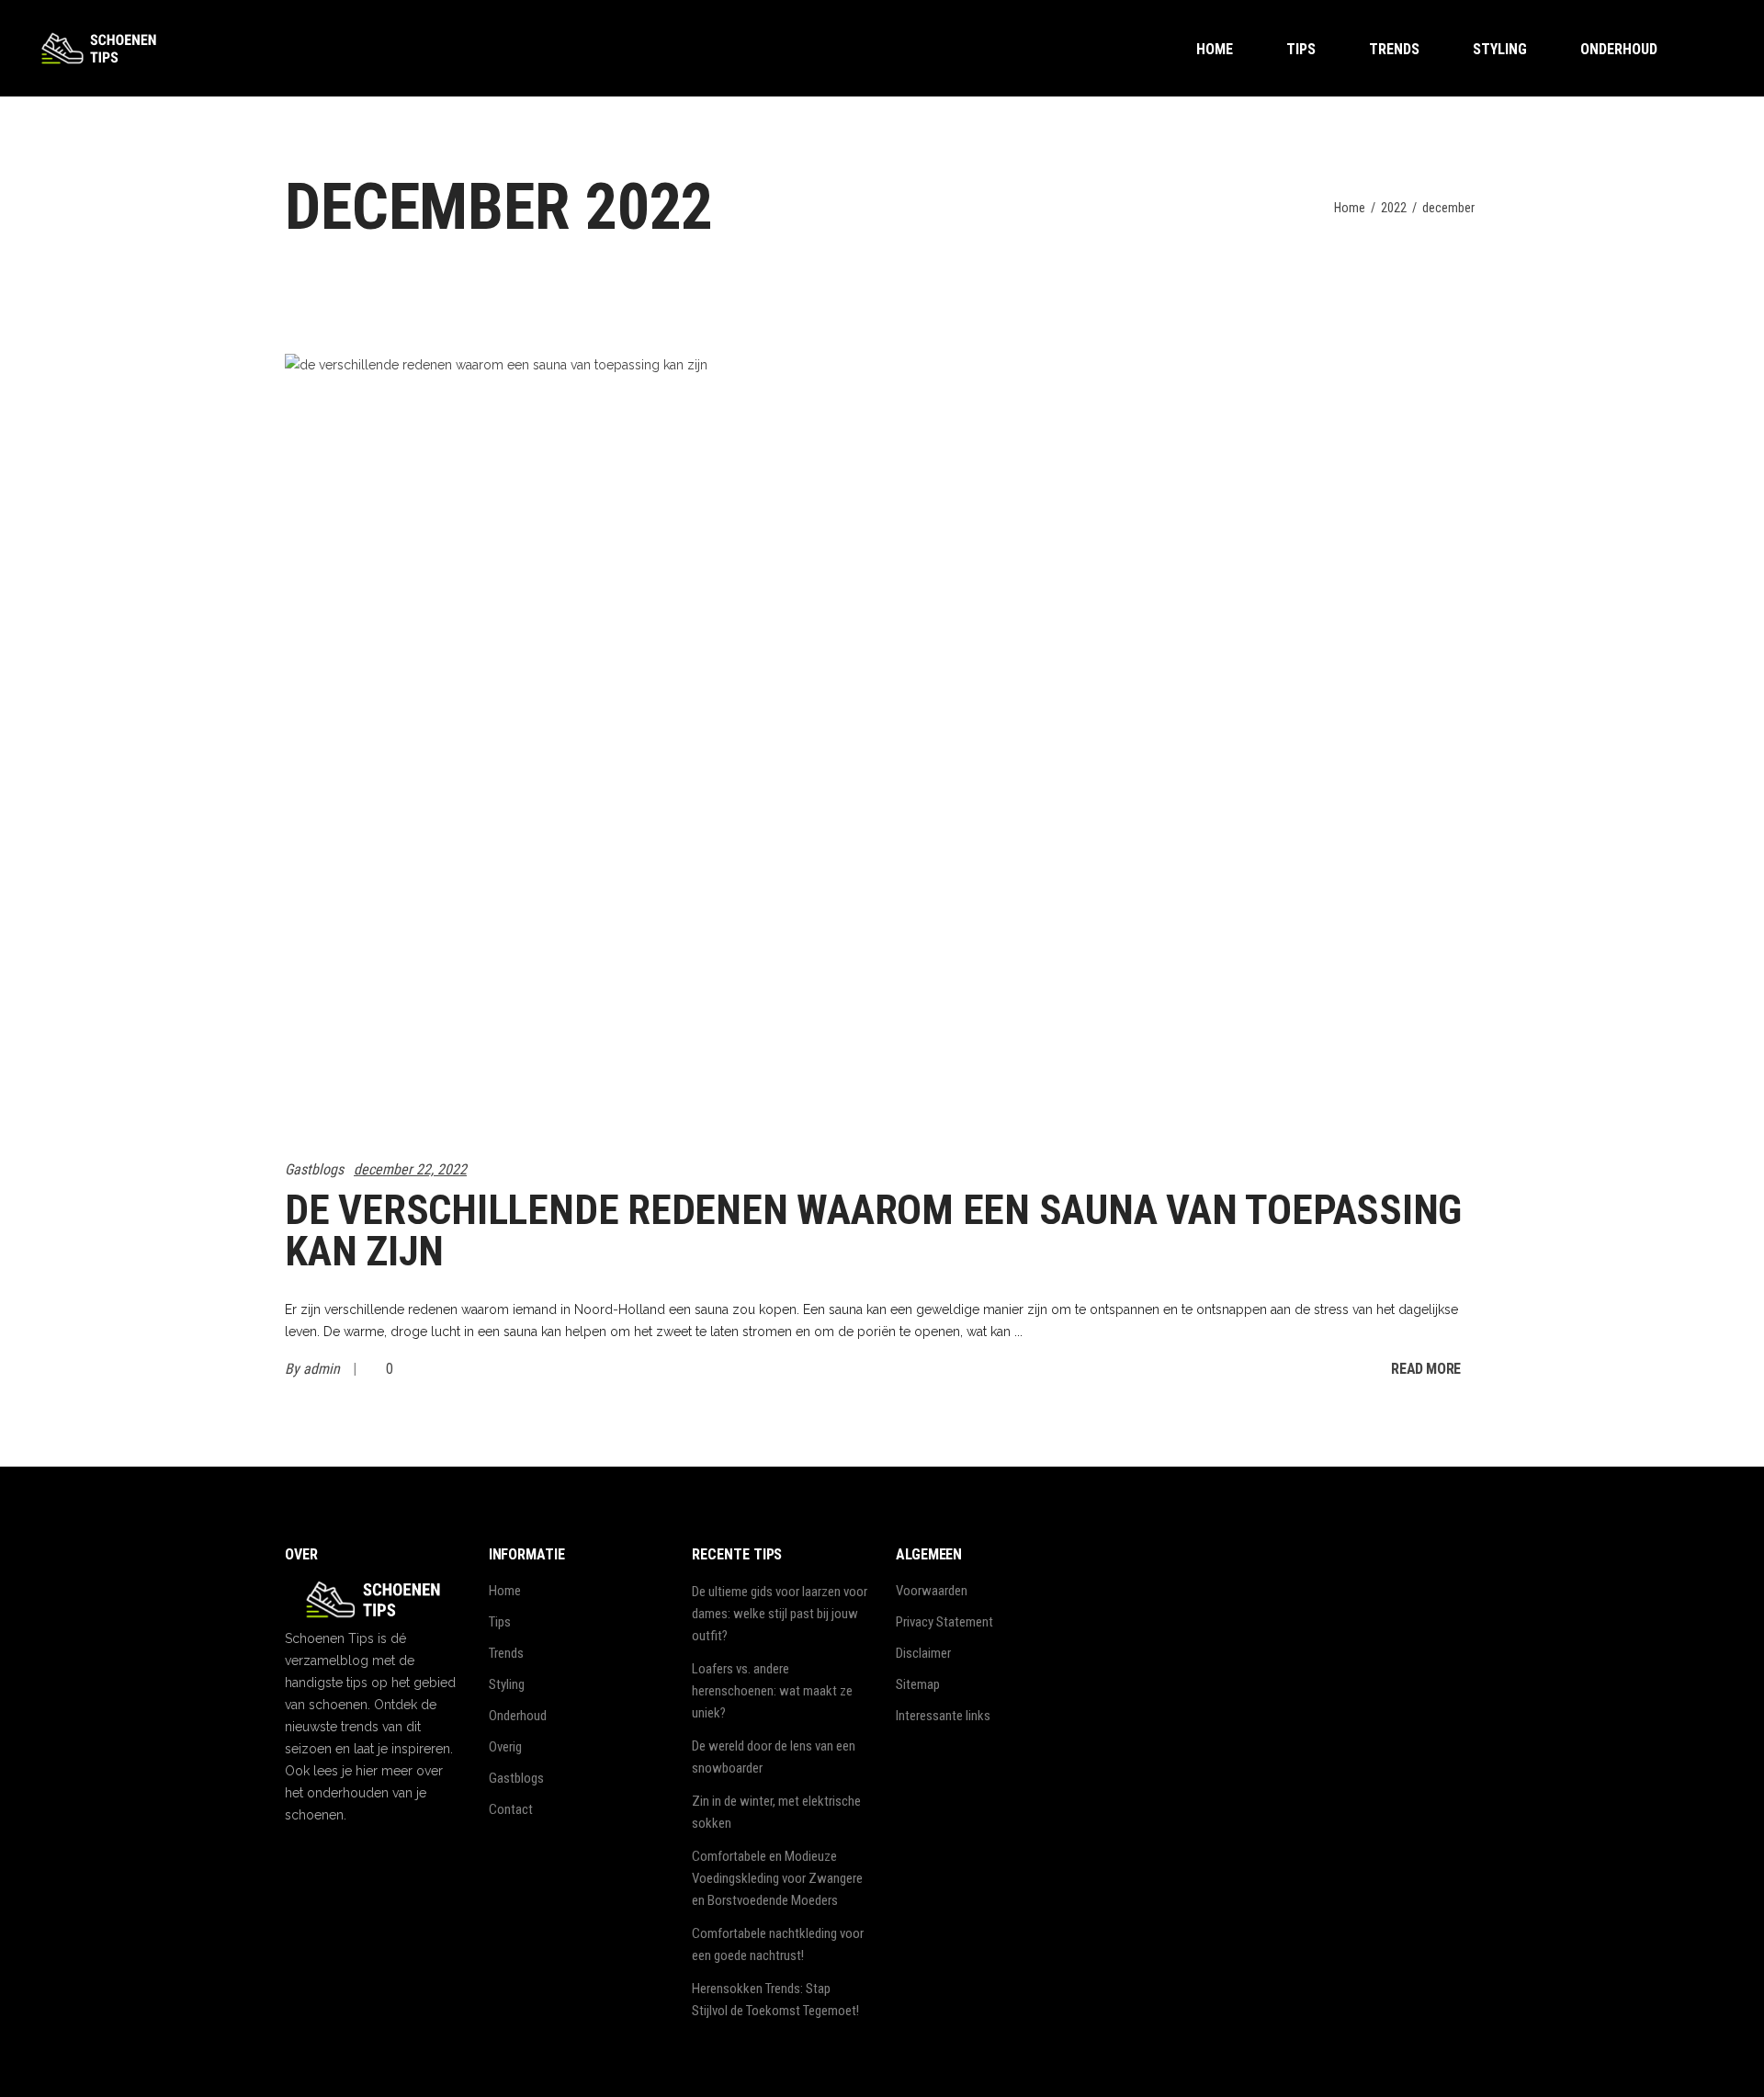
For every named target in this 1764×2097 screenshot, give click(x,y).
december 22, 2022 (410, 1169)
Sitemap (918, 1684)
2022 (1394, 208)
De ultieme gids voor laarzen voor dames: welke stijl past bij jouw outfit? (780, 1614)
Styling (507, 1684)
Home (1350, 208)
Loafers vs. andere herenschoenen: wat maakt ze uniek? (772, 1691)
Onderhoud (518, 1716)
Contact (511, 1809)
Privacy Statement (944, 1622)
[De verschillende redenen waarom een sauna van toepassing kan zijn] (579, 746)
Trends (506, 1653)
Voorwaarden (932, 1591)
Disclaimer (923, 1653)
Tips (500, 1622)
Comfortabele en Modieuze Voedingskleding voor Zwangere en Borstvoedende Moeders (777, 1878)
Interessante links (943, 1716)
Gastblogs (314, 1169)
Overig (505, 1747)
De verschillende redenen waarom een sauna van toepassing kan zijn (873, 1230)
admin (323, 1369)
